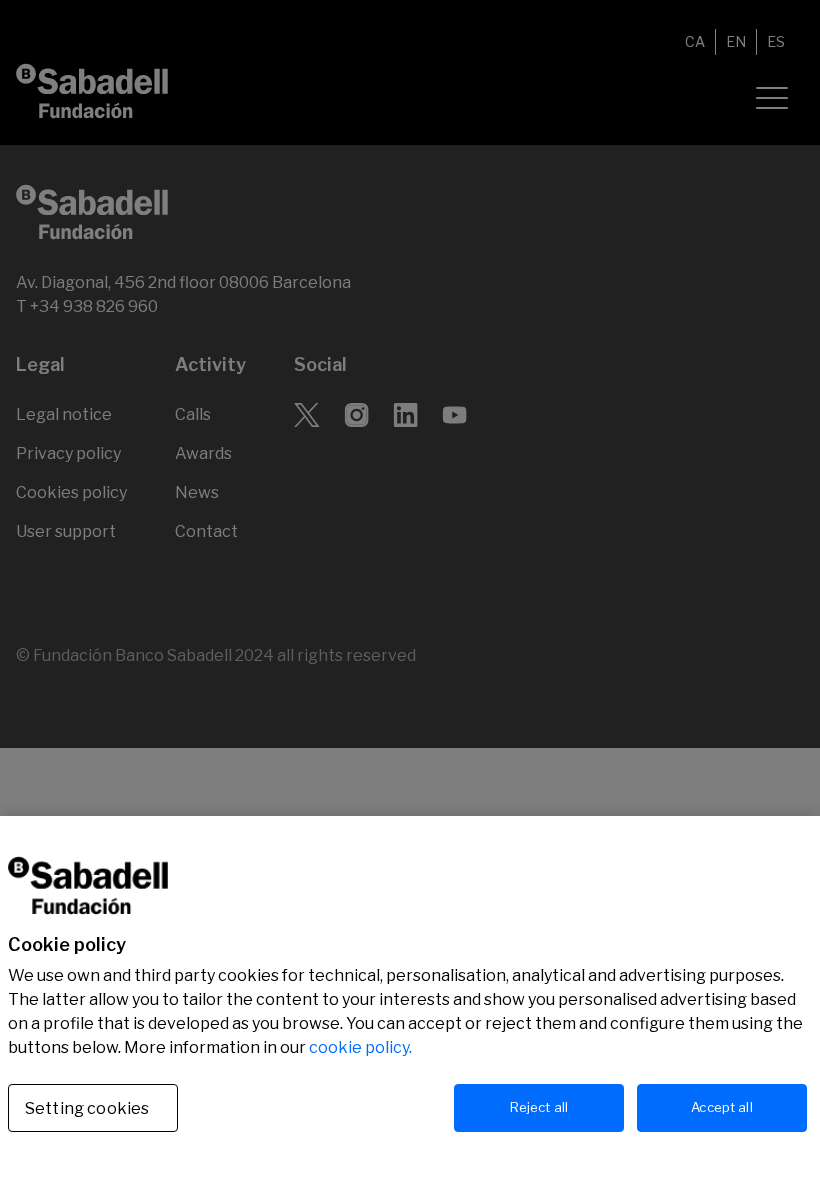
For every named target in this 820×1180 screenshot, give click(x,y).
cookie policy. (360, 1047)
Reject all (539, 1107)
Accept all (721, 1107)
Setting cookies (87, 1108)
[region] (410, 998)
